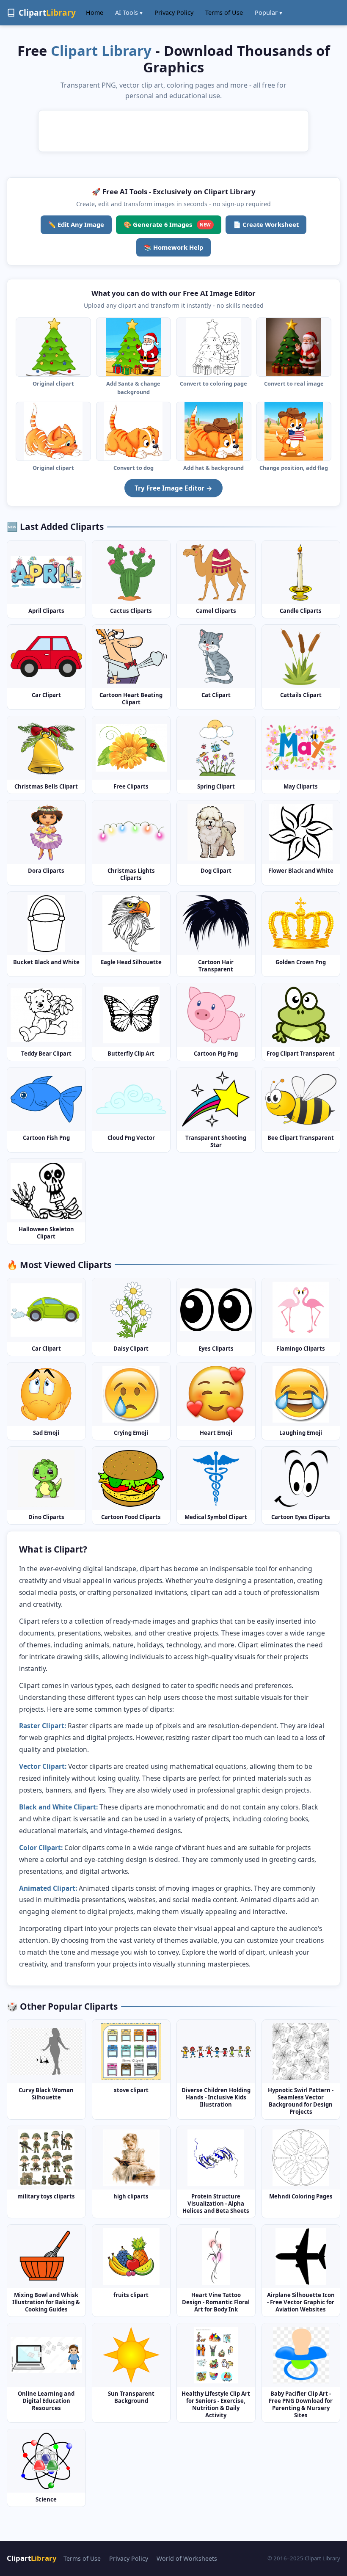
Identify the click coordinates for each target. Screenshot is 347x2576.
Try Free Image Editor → (173, 488)
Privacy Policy (174, 12)
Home (95, 12)
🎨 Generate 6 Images (167, 224)
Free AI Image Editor (219, 293)
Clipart (32, 2558)
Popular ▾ (269, 12)
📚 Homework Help (173, 247)
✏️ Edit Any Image (76, 224)
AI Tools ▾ (129, 12)
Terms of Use (224, 12)
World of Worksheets (187, 2558)
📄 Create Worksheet (266, 224)
